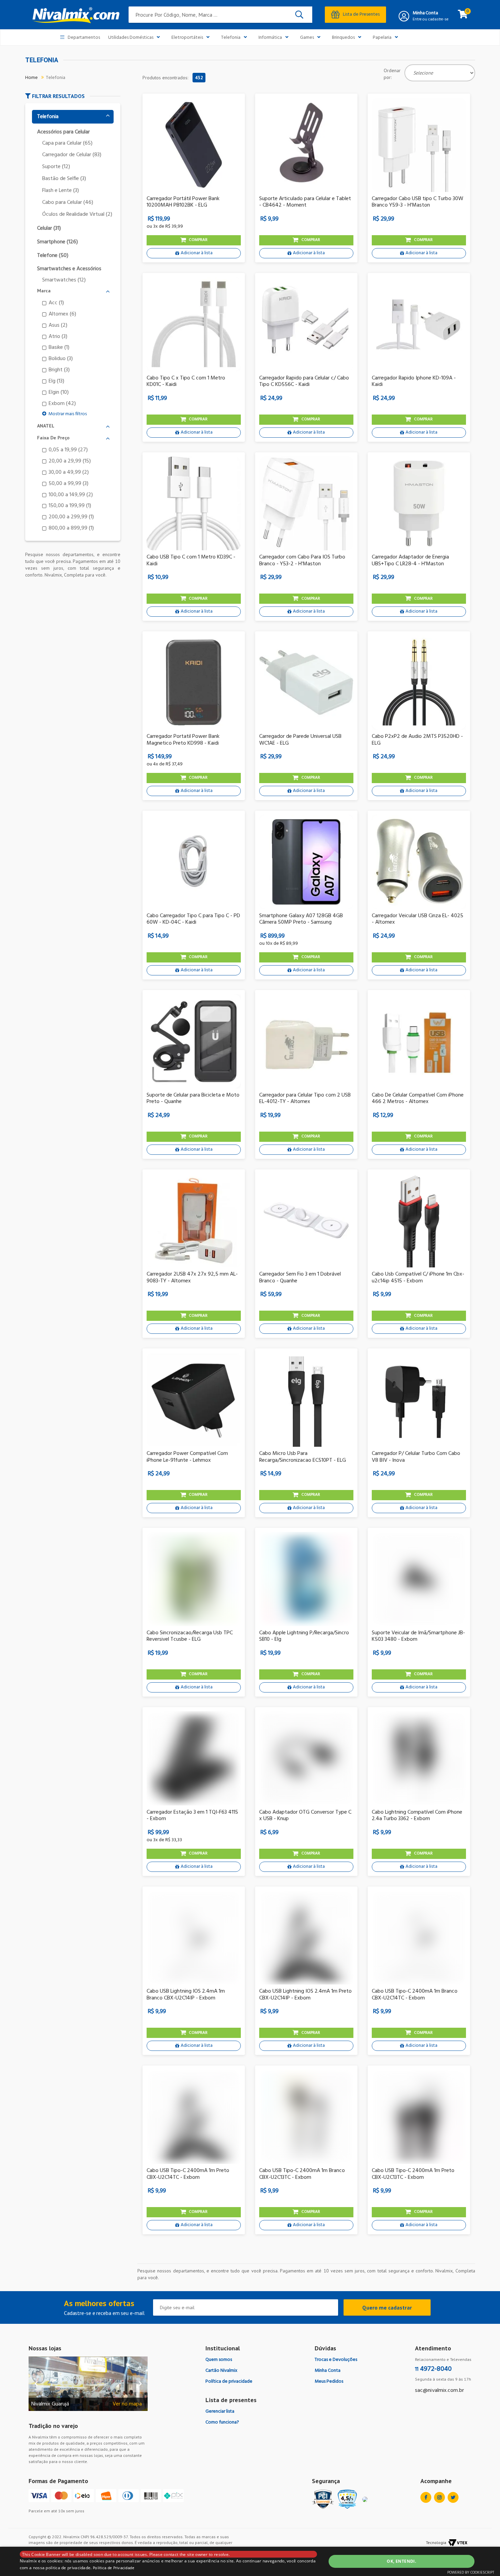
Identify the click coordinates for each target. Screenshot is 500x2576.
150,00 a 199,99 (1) (70, 506)
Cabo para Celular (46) (68, 203)
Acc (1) (56, 303)
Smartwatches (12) (64, 280)
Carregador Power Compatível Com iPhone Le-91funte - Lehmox (187, 1457)
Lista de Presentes (361, 14)
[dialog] (250, 2561)
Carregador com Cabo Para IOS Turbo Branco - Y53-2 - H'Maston (302, 561)
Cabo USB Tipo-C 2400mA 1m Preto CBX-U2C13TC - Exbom (413, 2174)
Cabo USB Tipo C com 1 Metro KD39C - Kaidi (191, 561)
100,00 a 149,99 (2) (71, 495)
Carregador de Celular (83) (72, 155)
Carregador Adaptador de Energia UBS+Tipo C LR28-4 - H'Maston (410, 561)
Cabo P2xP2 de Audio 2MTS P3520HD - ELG (417, 740)
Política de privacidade (229, 2381)
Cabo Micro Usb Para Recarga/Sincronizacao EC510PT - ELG (303, 1457)
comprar (198, 240)
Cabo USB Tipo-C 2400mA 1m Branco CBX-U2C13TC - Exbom (302, 2174)
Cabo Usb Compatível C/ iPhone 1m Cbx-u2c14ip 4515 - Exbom (418, 1278)
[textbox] (220, 15)
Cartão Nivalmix (221, 2371)
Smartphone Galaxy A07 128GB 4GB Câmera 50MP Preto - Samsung (301, 919)
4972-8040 (433, 2369)
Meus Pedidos (329, 2381)
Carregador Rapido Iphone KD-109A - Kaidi (414, 382)
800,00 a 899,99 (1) (71, 528)
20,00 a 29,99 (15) (70, 461)
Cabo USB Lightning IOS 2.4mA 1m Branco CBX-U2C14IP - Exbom (186, 1995)
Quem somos (219, 2360)
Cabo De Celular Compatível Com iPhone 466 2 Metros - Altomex (418, 1099)
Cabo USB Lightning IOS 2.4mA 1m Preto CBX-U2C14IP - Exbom (305, 1995)
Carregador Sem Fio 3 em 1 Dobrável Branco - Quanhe (300, 1278)
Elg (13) (56, 381)
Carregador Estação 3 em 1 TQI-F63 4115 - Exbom (192, 1816)
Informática (270, 38)
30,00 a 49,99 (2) (69, 473)
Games (307, 38)
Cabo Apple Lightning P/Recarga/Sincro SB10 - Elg (304, 1636)
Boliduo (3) (61, 359)
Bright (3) (59, 370)
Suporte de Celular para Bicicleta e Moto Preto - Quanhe (193, 1099)
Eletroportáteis (187, 38)
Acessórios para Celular (63, 132)
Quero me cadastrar (387, 2307)
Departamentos (84, 38)
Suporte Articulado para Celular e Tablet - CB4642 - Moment (305, 202)
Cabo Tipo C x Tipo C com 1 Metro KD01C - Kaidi (186, 382)
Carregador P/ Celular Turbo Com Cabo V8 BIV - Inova (416, 1457)
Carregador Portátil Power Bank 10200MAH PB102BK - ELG (183, 202)
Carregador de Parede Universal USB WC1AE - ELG (300, 740)
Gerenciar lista (220, 2411)
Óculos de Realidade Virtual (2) (77, 215)
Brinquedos (343, 38)
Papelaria (382, 38)
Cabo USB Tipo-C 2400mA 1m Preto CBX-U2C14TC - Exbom (188, 2174)
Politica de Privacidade (114, 2568)
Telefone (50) (53, 256)
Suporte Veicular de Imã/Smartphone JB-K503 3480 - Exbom (418, 1636)
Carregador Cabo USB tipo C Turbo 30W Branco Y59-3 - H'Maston (418, 202)
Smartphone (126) (57, 242)
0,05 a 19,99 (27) (68, 450)
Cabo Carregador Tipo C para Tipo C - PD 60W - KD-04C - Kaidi (193, 919)
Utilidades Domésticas (131, 38)
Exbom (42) (62, 404)
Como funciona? (222, 2422)
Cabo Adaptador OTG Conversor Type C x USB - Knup (305, 1816)
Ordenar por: (392, 74)
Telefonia (231, 38)
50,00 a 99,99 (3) (69, 484)
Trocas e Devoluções (336, 2360)
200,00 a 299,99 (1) (71, 517)
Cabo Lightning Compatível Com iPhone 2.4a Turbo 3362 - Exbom (417, 1816)
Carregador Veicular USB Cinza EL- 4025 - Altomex (418, 919)
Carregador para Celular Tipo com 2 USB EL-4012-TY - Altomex (305, 1099)
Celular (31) (49, 229)
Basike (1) (59, 348)
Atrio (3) (58, 337)
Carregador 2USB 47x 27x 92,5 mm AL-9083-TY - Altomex (192, 1278)
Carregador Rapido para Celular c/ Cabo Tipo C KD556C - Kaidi (304, 382)
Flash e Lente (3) (61, 191)
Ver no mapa (127, 2404)
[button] (73, 96)
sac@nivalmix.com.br (439, 2391)
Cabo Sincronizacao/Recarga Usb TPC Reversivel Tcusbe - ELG (190, 1636)
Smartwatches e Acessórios (69, 269)
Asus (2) (58, 326)
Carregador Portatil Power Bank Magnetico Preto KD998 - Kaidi (183, 740)
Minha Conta (425, 13)
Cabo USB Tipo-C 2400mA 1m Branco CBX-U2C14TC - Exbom (415, 1995)
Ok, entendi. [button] (401, 2561)
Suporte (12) (56, 167)
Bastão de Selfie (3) (64, 179)
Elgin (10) (59, 393)
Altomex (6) (62, 314)
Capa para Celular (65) (67, 143)
